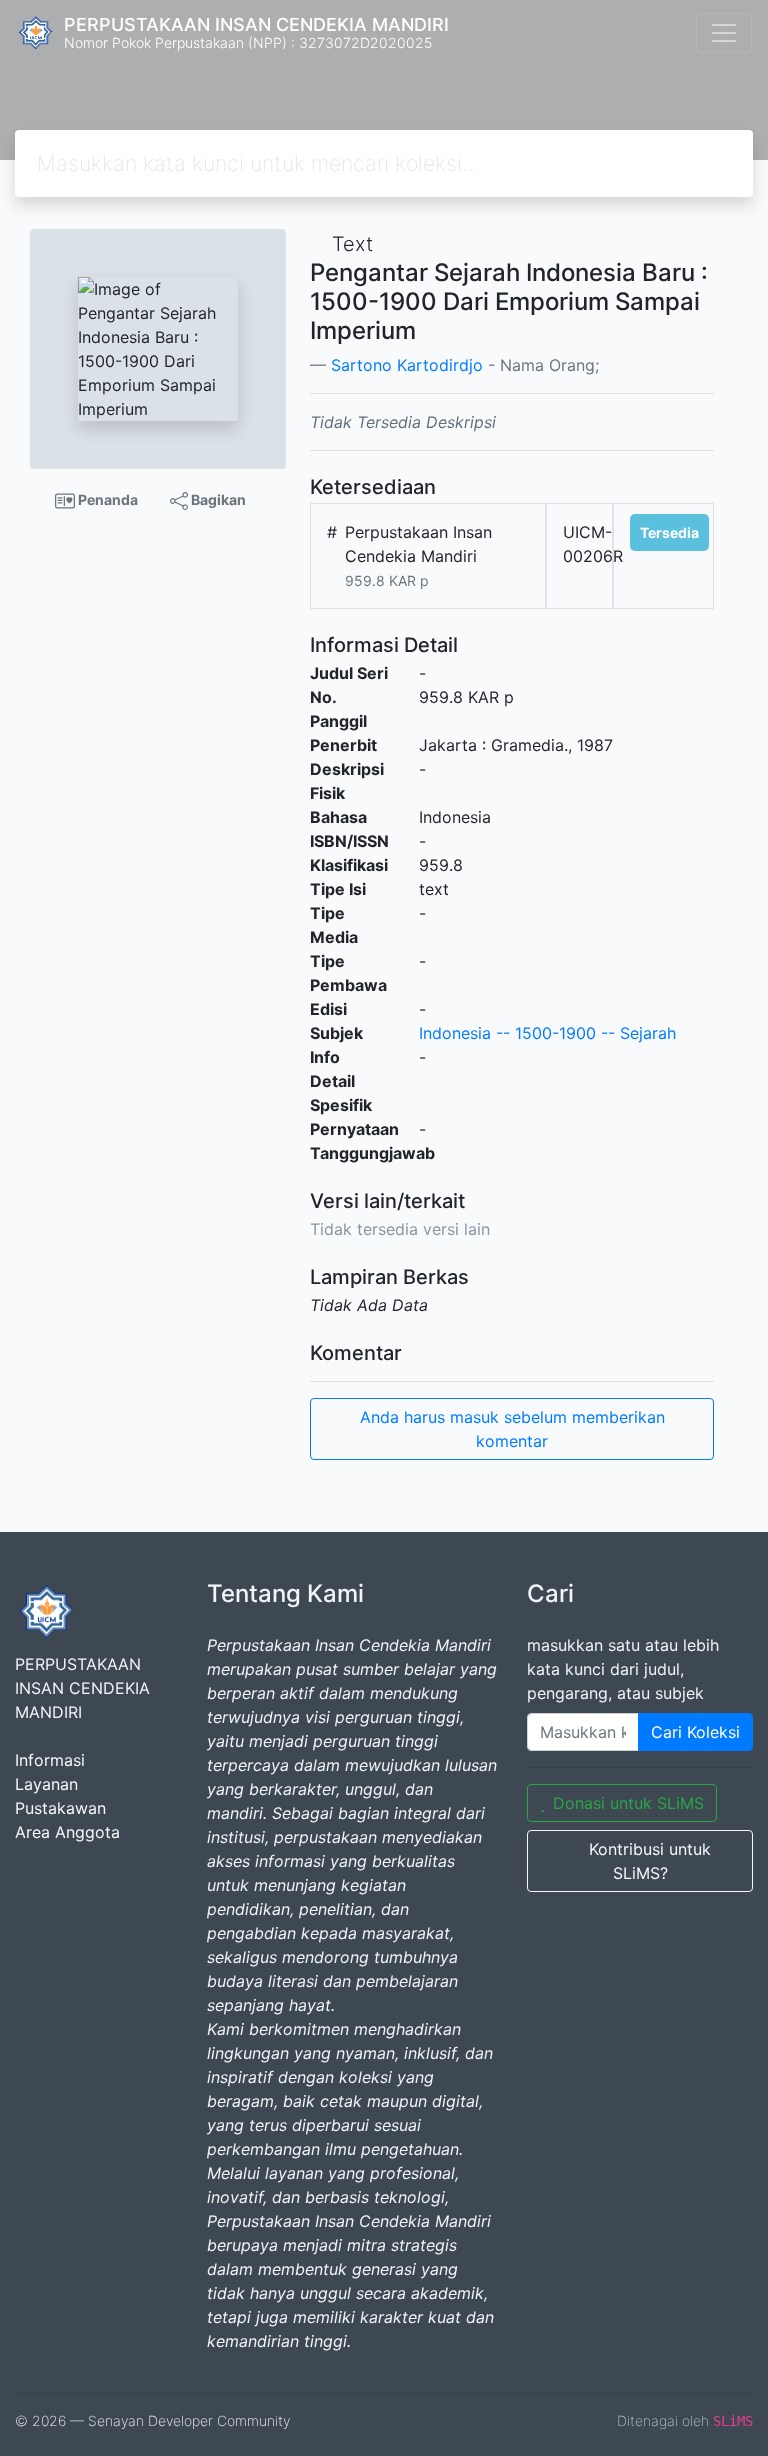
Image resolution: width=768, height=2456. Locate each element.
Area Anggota (67, 1832)
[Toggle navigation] (724, 33)
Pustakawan (60, 1808)
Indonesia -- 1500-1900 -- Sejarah (547, 1033)
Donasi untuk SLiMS (628, 1803)
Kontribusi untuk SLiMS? (650, 1861)
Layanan (46, 1784)
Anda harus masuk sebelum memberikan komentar (512, 1429)
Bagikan (217, 499)
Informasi (50, 1760)
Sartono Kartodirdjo (407, 365)
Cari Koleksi (695, 1732)
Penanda (106, 499)
